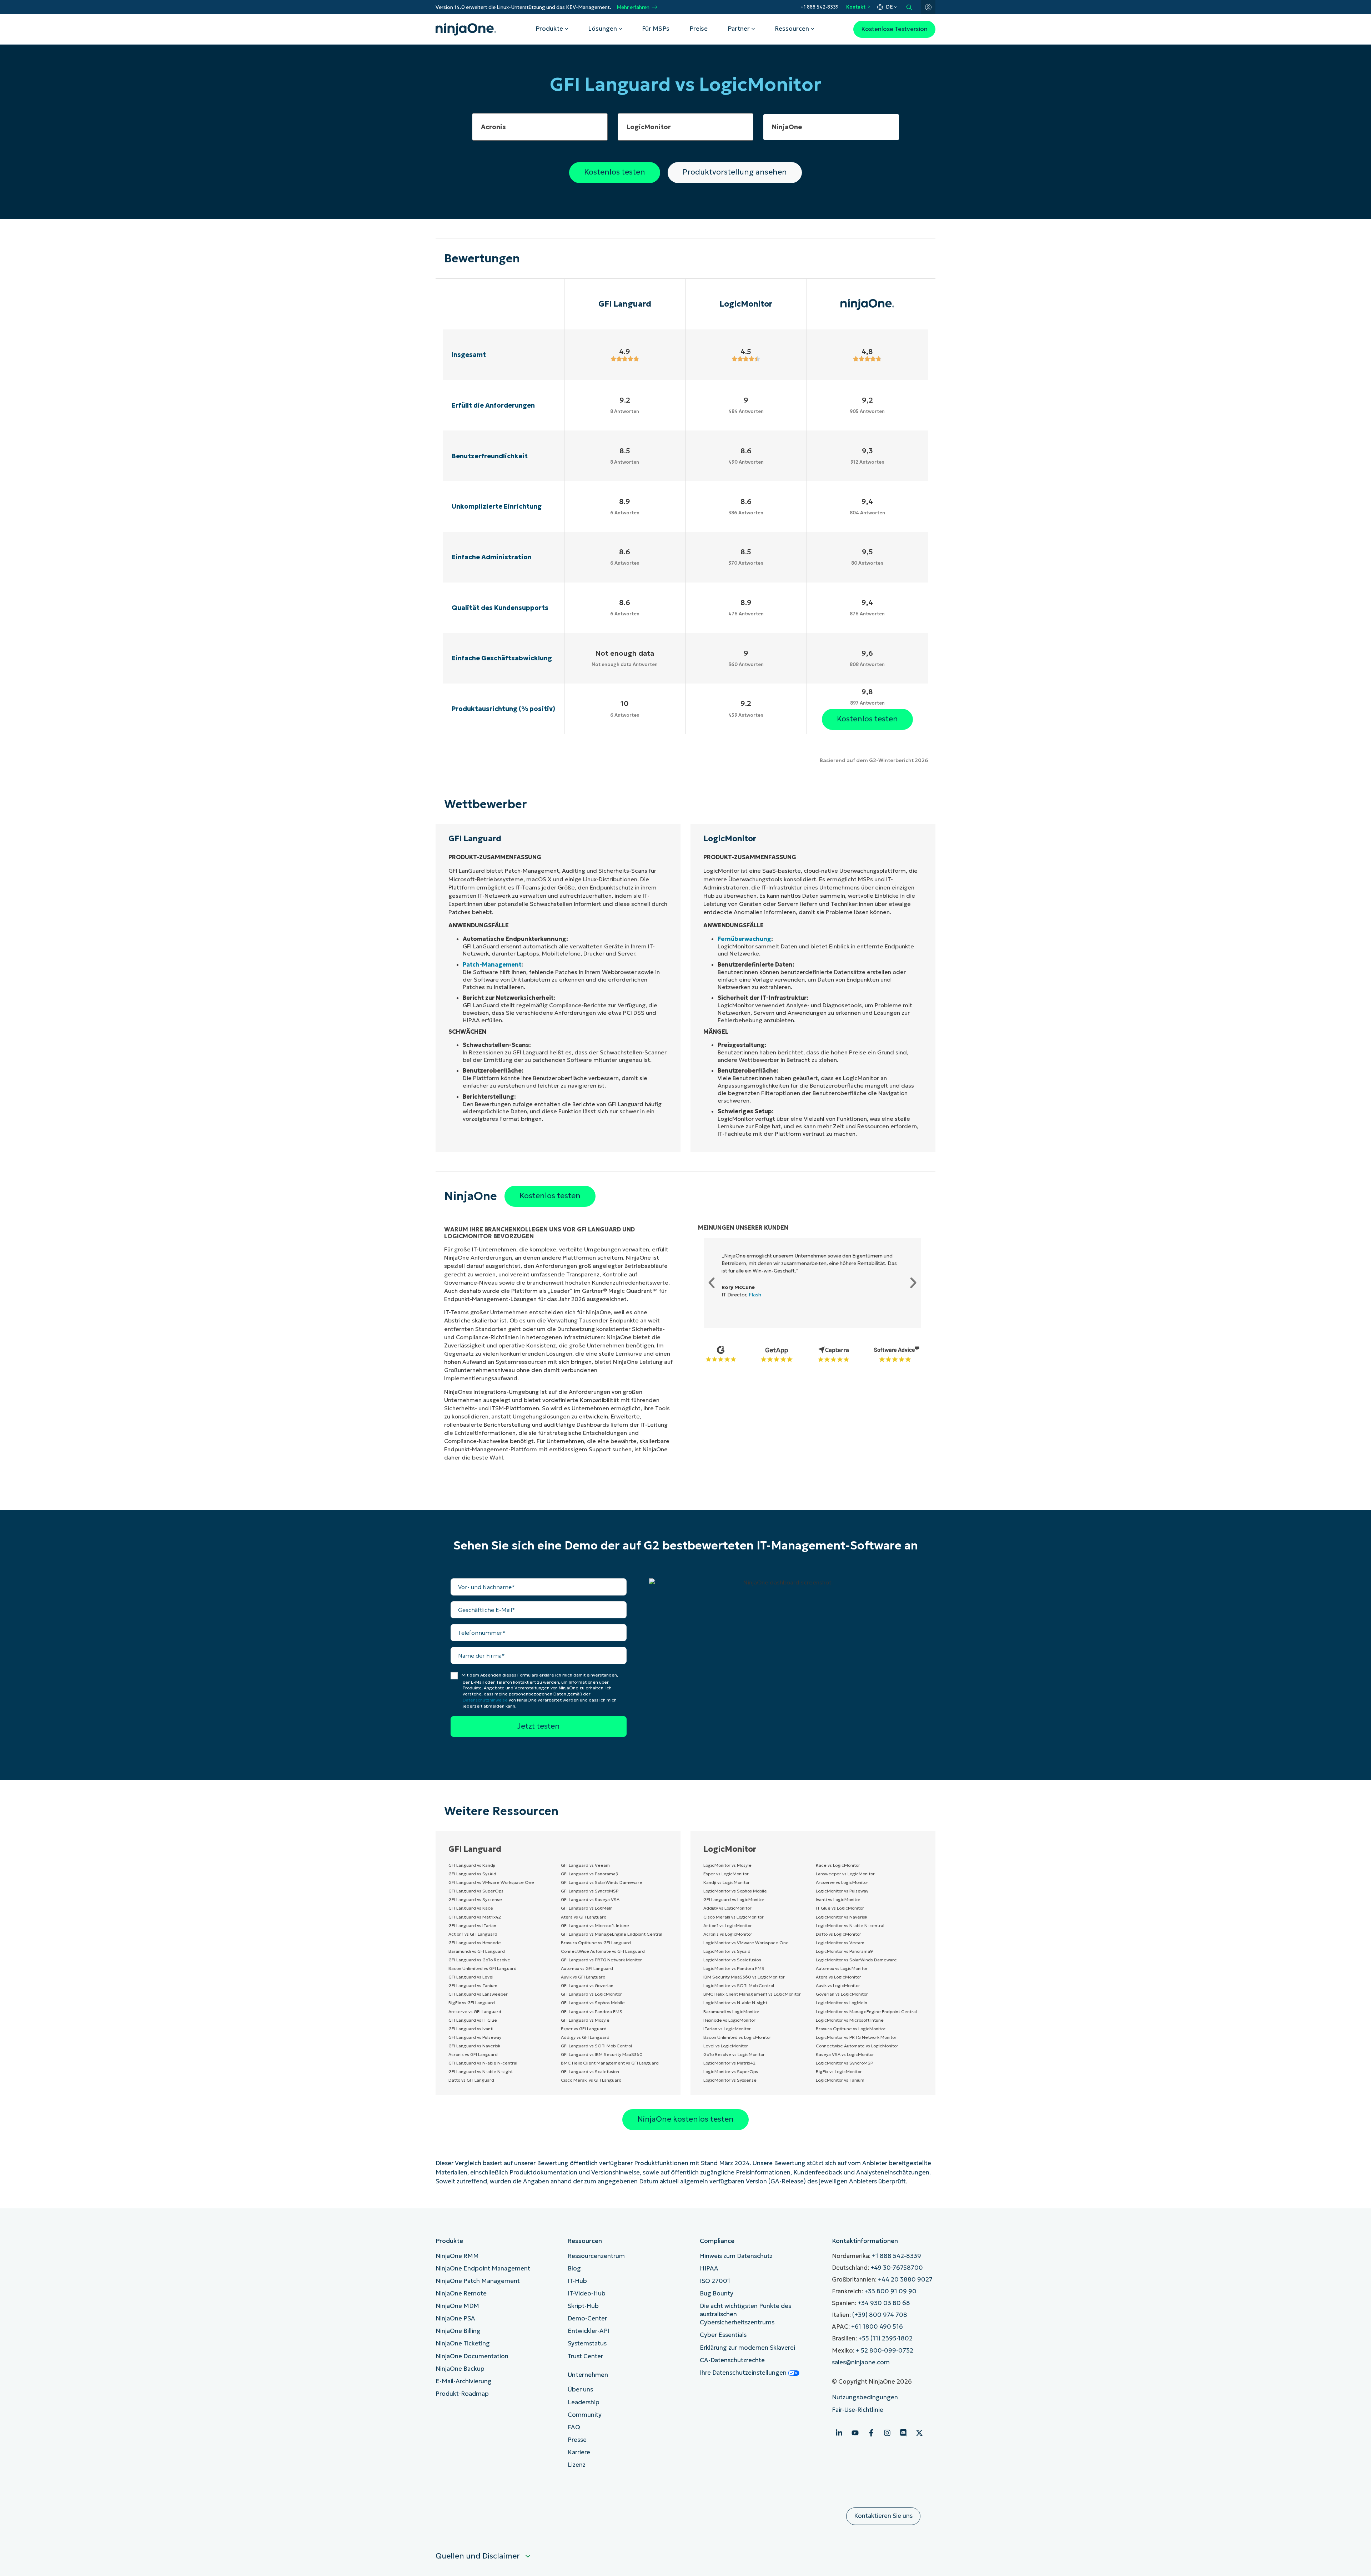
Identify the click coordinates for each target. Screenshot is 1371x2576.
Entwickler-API (589, 2331)
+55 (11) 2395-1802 (885, 2338)
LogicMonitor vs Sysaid (727, 1951)
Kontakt (856, 7)
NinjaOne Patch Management (478, 2281)
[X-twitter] (919, 2433)
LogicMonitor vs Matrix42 (729, 2063)
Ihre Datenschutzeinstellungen (744, 2373)
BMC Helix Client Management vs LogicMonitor (752, 1994)
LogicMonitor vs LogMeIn (842, 2003)
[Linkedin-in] (839, 2433)
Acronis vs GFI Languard (473, 2054)
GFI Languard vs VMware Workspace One (491, 1882)
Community (585, 2415)
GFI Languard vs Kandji (472, 1865)
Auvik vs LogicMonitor (838, 1985)
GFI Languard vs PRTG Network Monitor (601, 1960)
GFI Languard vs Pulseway (475, 2037)
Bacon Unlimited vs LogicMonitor (737, 2037)
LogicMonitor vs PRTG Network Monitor (856, 2037)
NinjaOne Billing (458, 2331)
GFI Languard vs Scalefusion (590, 2071)
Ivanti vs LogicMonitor (838, 1899)
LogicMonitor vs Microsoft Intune (850, 2020)
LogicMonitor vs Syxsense (730, 2080)
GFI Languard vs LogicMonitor (591, 1994)
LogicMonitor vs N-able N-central (850, 1925)
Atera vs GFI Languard (584, 1917)
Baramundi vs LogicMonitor (731, 2012)
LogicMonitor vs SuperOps (731, 2071)
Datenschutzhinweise (485, 1700)
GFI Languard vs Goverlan (587, 1985)
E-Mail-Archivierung (464, 2381)
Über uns (580, 2390)
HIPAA (709, 2269)
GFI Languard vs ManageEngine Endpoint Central (612, 1934)
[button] (712, 1283)
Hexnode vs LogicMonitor (729, 2020)
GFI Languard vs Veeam (585, 1865)
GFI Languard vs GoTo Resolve (479, 1960)
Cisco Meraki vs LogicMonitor (734, 1917)
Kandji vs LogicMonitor (727, 1882)
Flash (755, 1295)
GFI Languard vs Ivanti (471, 2029)
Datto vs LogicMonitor (838, 1934)
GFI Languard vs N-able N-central (483, 2063)
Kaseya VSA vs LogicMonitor (845, 2054)
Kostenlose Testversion (894, 29)
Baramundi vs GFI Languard (477, 1951)
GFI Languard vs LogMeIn (587, 1908)
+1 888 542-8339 (820, 7)
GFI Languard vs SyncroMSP (590, 1891)
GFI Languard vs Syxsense (475, 1899)
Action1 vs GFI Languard (473, 1934)
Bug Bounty (717, 2293)
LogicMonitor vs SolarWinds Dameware (856, 1960)
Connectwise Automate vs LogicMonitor (857, 2046)
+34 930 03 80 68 (884, 2303)
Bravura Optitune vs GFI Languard (596, 1943)
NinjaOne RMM (457, 2256)
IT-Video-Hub (587, 2293)
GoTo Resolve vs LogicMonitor (734, 2054)
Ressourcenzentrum (596, 2256)
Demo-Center (587, 2318)
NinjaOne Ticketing (463, 2343)
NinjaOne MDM (457, 2306)
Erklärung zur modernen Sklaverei (747, 2348)
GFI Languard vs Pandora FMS (592, 2012)
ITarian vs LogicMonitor (727, 2029)
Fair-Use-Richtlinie (858, 2410)
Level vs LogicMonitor (726, 2046)
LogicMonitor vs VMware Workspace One (746, 1943)
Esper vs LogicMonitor (726, 1874)
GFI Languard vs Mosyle (585, 2020)
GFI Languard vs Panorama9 (590, 1874)
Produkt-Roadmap (462, 2394)
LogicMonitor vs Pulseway (842, 1891)
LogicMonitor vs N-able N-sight (735, 2003)
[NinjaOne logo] (466, 29)
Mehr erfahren (633, 7)
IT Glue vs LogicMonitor (840, 1908)
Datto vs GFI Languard (471, 2080)
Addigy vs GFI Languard (585, 2037)
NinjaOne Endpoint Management (483, 2269)
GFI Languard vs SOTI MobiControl (596, 2046)
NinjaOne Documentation (472, 2356)
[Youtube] (855, 2433)
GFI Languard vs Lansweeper (478, 1994)
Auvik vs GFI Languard (583, 1977)
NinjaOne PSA (455, 2318)
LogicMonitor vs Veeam (840, 1943)
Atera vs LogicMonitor (838, 1977)
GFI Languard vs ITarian (472, 1925)
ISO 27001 (715, 2281)
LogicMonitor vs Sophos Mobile (735, 1891)
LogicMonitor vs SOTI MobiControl (739, 1985)
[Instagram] (887, 2433)
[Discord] (903, 2433)
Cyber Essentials (723, 2335)
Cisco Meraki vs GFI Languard (591, 2080)
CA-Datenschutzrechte (732, 2360)
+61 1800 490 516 (877, 2327)
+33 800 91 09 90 (890, 2291)
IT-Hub (577, 2281)
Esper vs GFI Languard (584, 2029)
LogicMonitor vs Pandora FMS (734, 1968)
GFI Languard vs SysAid (472, 1874)
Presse (577, 2440)
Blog (574, 2269)
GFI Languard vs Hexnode (475, 1943)
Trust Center (585, 2356)
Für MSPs (656, 29)
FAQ (574, 2427)
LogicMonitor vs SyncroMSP (844, 2063)
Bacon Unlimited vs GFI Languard (483, 1968)
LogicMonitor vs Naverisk (842, 1917)
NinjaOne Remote (461, 2293)
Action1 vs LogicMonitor (728, 1925)
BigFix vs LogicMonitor (839, 2071)
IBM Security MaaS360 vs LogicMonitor (744, 1977)
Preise (699, 29)
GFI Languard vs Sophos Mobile (593, 2003)
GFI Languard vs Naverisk (474, 2046)
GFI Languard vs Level (471, 1977)
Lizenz (577, 2465)
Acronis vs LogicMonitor (728, 1934)
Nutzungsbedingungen (865, 2397)
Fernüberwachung (744, 939)
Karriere (579, 2452)
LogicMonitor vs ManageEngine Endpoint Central (866, 2012)
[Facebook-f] (871, 2433)
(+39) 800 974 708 (880, 2315)
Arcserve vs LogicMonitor (842, 1882)
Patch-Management (492, 964)
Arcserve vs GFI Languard (475, 2012)
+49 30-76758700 (897, 2268)
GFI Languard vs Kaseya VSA (590, 1899)
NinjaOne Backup (460, 2369)
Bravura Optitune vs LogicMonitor (851, 2029)
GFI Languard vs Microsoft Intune (595, 1925)
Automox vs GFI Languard (587, 1968)
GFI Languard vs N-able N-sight (481, 2071)
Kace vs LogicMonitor (838, 1865)
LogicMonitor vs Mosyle (727, 1865)
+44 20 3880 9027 (905, 2280)
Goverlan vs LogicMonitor (842, 1994)
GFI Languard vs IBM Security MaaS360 (602, 2054)
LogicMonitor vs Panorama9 (844, 1951)
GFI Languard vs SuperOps (476, 1891)
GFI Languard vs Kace (471, 1908)
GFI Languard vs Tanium (473, 1985)
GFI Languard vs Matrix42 (475, 1917)
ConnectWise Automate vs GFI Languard (603, 1951)
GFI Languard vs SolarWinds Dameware (602, 1882)
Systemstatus (587, 2343)
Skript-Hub (583, 2306)
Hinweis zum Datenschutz (736, 2256)
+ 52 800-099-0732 (885, 2351)
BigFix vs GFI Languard (472, 2003)
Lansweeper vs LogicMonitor (845, 1874)
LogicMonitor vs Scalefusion (732, 1960)
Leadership (584, 2402)
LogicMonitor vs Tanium (840, 2080)
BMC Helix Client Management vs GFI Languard (610, 2063)
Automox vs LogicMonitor (842, 1968)
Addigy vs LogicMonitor (727, 1908)
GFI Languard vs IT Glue (473, 2020)
